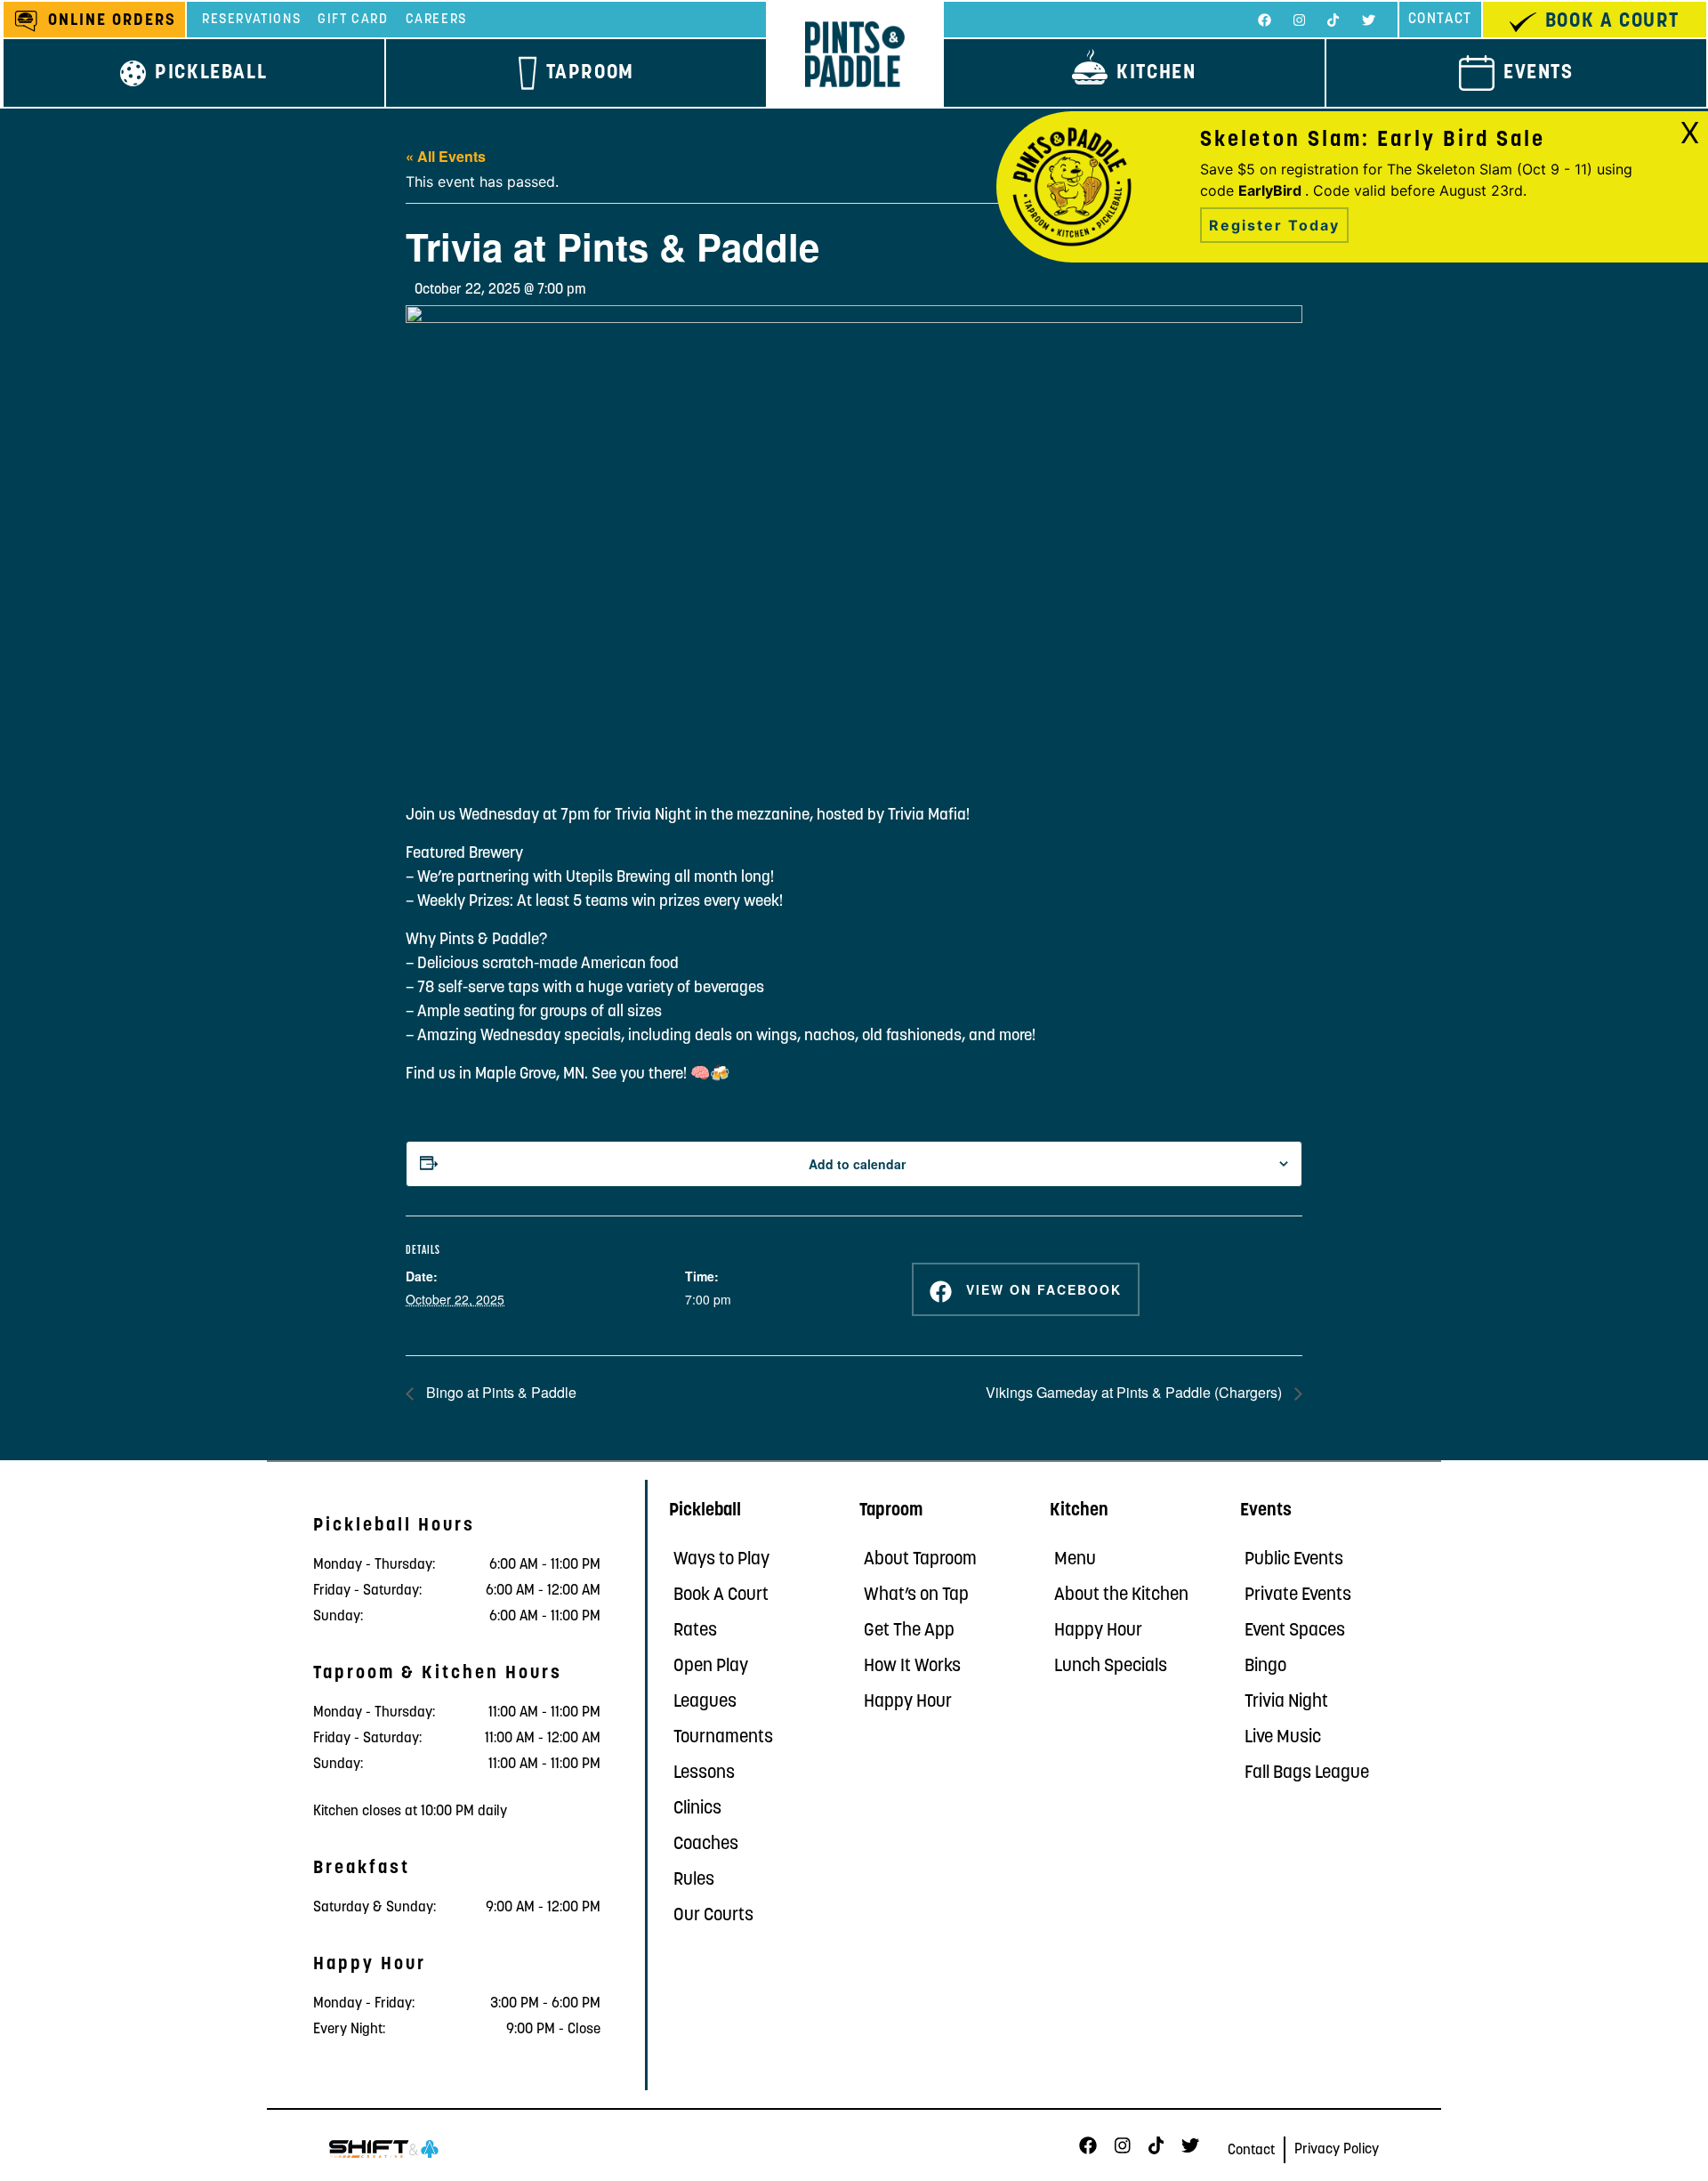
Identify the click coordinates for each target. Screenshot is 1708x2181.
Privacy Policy (1337, 2150)
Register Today (1274, 225)
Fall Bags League (1307, 1773)
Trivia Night (1286, 1702)
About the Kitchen (1121, 1595)
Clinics (697, 1809)
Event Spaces (1295, 1631)
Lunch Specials (1111, 1667)
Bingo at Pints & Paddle (500, 1392)
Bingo (1265, 1667)
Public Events (1294, 1560)
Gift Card (353, 20)
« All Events (446, 156)
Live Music (1283, 1738)
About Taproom (920, 1560)
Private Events (1298, 1595)
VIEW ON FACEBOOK (1041, 1289)
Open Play (711, 1667)
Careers (436, 20)
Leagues (705, 1702)
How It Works (912, 1667)
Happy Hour (908, 1702)
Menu (1075, 1560)
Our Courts (713, 1916)
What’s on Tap (916, 1595)
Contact (1440, 20)
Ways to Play (721, 1560)
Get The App (909, 1631)
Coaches (706, 1845)
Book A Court (721, 1595)
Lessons (704, 1773)
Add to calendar (857, 1164)
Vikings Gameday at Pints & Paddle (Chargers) (1136, 1392)
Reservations (251, 20)
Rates (695, 1631)
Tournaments (723, 1738)
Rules (694, 1880)
